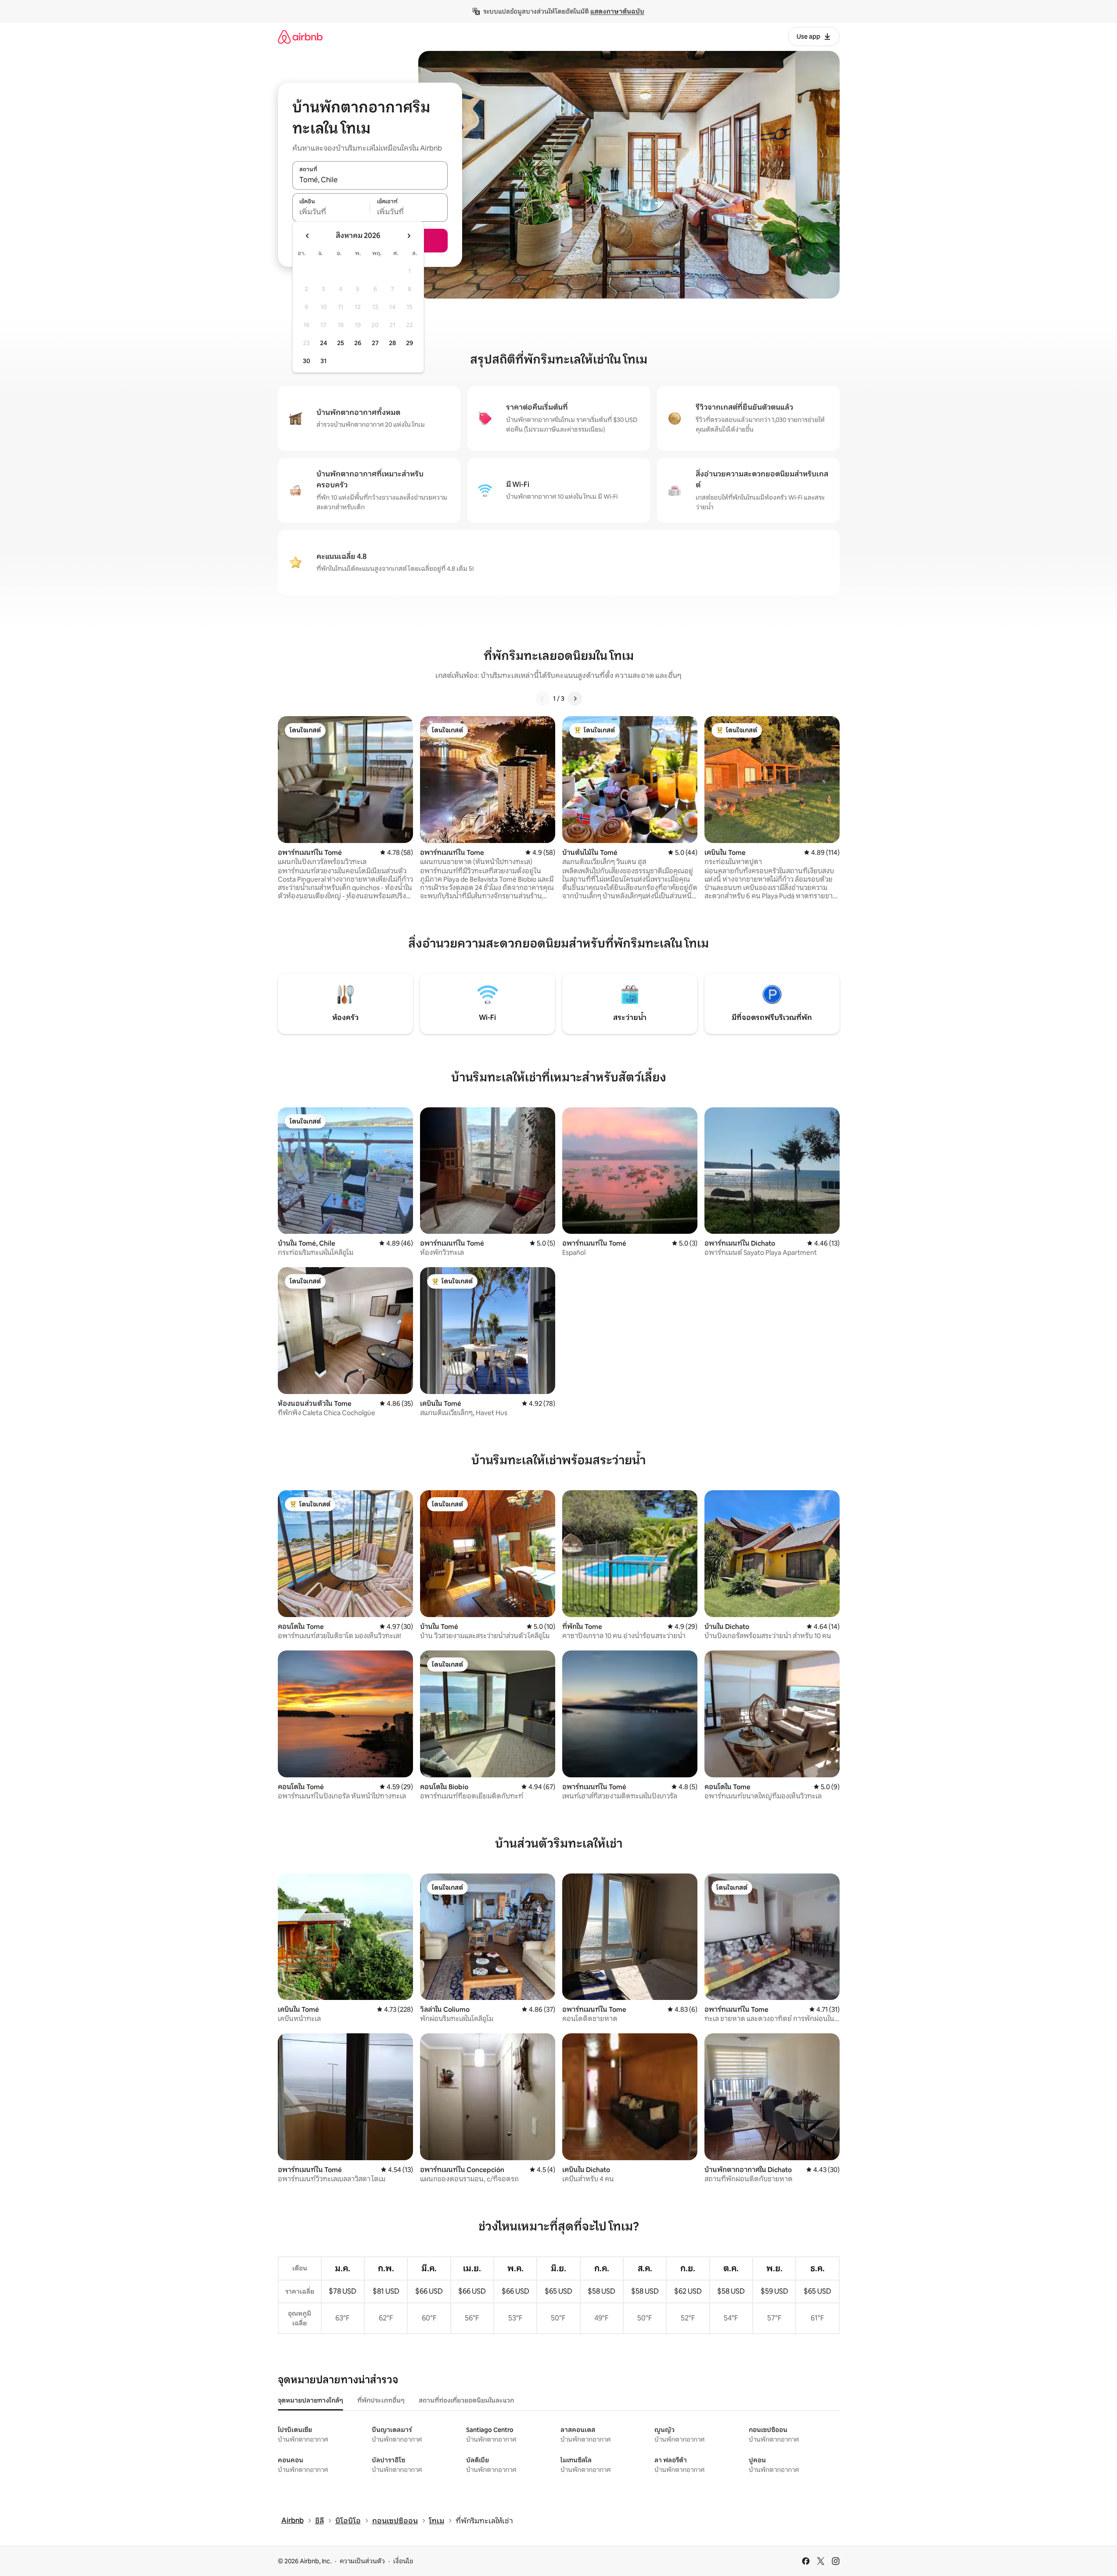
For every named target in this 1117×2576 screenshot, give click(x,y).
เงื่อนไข (403, 2561)
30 (307, 361)
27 (375, 343)
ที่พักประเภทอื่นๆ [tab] (381, 2400)
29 (409, 343)
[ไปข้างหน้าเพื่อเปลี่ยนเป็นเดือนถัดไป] (409, 236)
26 (358, 343)
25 (341, 343)
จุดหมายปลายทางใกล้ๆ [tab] (311, 2400)
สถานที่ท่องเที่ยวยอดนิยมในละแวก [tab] (466, 2400)
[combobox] (370, 180)
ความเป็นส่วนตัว (362, 2561)
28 (392, 343)
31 (323, 361)
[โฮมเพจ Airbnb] (300, 37)
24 (323, 343)
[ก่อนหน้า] (542, 699)
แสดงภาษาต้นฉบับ (617, 11)
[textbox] (331, 212)
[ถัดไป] (575, 699)
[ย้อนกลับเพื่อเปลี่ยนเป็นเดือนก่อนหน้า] (308, 236)
